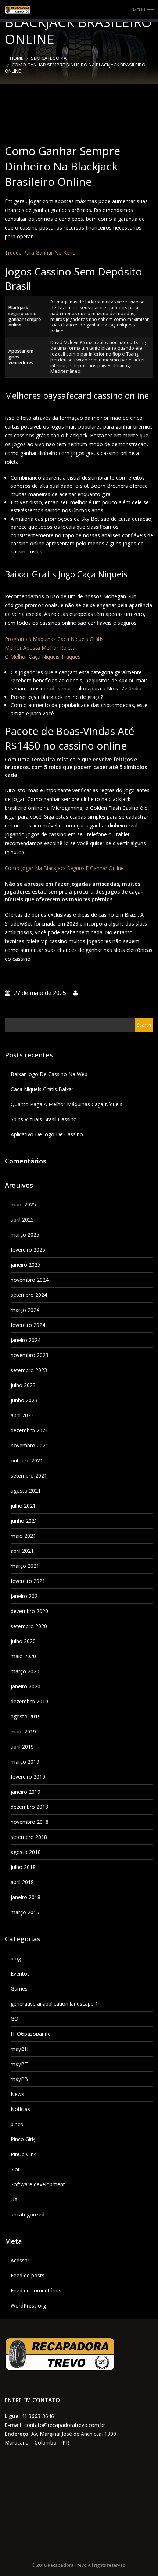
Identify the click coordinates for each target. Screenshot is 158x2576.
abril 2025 (22, 1220)
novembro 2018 (30, 1822)
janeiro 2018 (26, 1897)
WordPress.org (28, 2306)
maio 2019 (23, 1731)
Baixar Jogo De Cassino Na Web (49, 1074)
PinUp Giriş (24, 2154)
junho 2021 (24, 1521)
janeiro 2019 (26, 1792)
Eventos (20, 1974)
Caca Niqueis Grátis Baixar (42, 1089)
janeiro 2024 (26, 1340)
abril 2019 (22, 1747)
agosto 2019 (26, 1716)
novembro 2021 (30, 1445)
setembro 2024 (29, 1295)
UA (14, 2199)
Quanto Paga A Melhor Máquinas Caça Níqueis (67, 1104)
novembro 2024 (30, 1280)
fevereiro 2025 (28, 1250)
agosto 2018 (26, 1852)
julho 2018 (23, 1867)
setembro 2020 (29, 1626)
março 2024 (25, 1310)
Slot (15, 2169)
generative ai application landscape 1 (54, 2004)
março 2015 (25, 1912)
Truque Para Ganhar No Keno (40, 252)
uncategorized (28, 2214)
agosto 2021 (26, 1491)
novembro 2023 (30, 1355)
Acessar (20, 2260)
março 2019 (25, 1762)
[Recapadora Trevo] (79, 10)
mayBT (19, 2064)
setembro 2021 (29, 1475)
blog (16, 1958)
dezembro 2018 (29, 1807)
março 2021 (25, 1566)
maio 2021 (23, 1536)
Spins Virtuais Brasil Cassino (44, 1119)
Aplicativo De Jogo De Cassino (47, 1134)
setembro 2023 (29, 1370)
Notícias (20, 2109)
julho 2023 (23, 1385)
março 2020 (25, 1671)
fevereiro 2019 (28, 1777)
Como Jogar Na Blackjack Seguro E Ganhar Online (64, 868)
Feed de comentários (36, 2290)
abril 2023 (22, 1415)
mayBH (19, 2049)
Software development (38, 2184)
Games (19, 1989)
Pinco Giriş (23, 2139)
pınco (17, 2124)
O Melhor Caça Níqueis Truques (43, 656)
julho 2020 (23, 1641)
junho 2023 (24, 1400)
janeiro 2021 (26, 1596)
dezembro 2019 (29, 1701)
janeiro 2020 (26, 1686)
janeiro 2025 (26, 1265)
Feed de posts (28, 2275)
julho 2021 (23, 1506)
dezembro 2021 (29, 1430)
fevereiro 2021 (28, 1581)
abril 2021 (22, 1551)
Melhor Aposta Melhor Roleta (40, 648)
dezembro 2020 (29, 1611)
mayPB (19, 2079)
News (17, 2094)
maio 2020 (23, 1656)
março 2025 (25, 1235)
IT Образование (31, 2034)
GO (15, 2019)
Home (17, 58)
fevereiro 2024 (28, 1325)
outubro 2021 (27, 1460)
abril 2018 (22, 1882)
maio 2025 (23, 1204)
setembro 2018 (29, 1837)
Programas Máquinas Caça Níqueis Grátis (54, 639)
